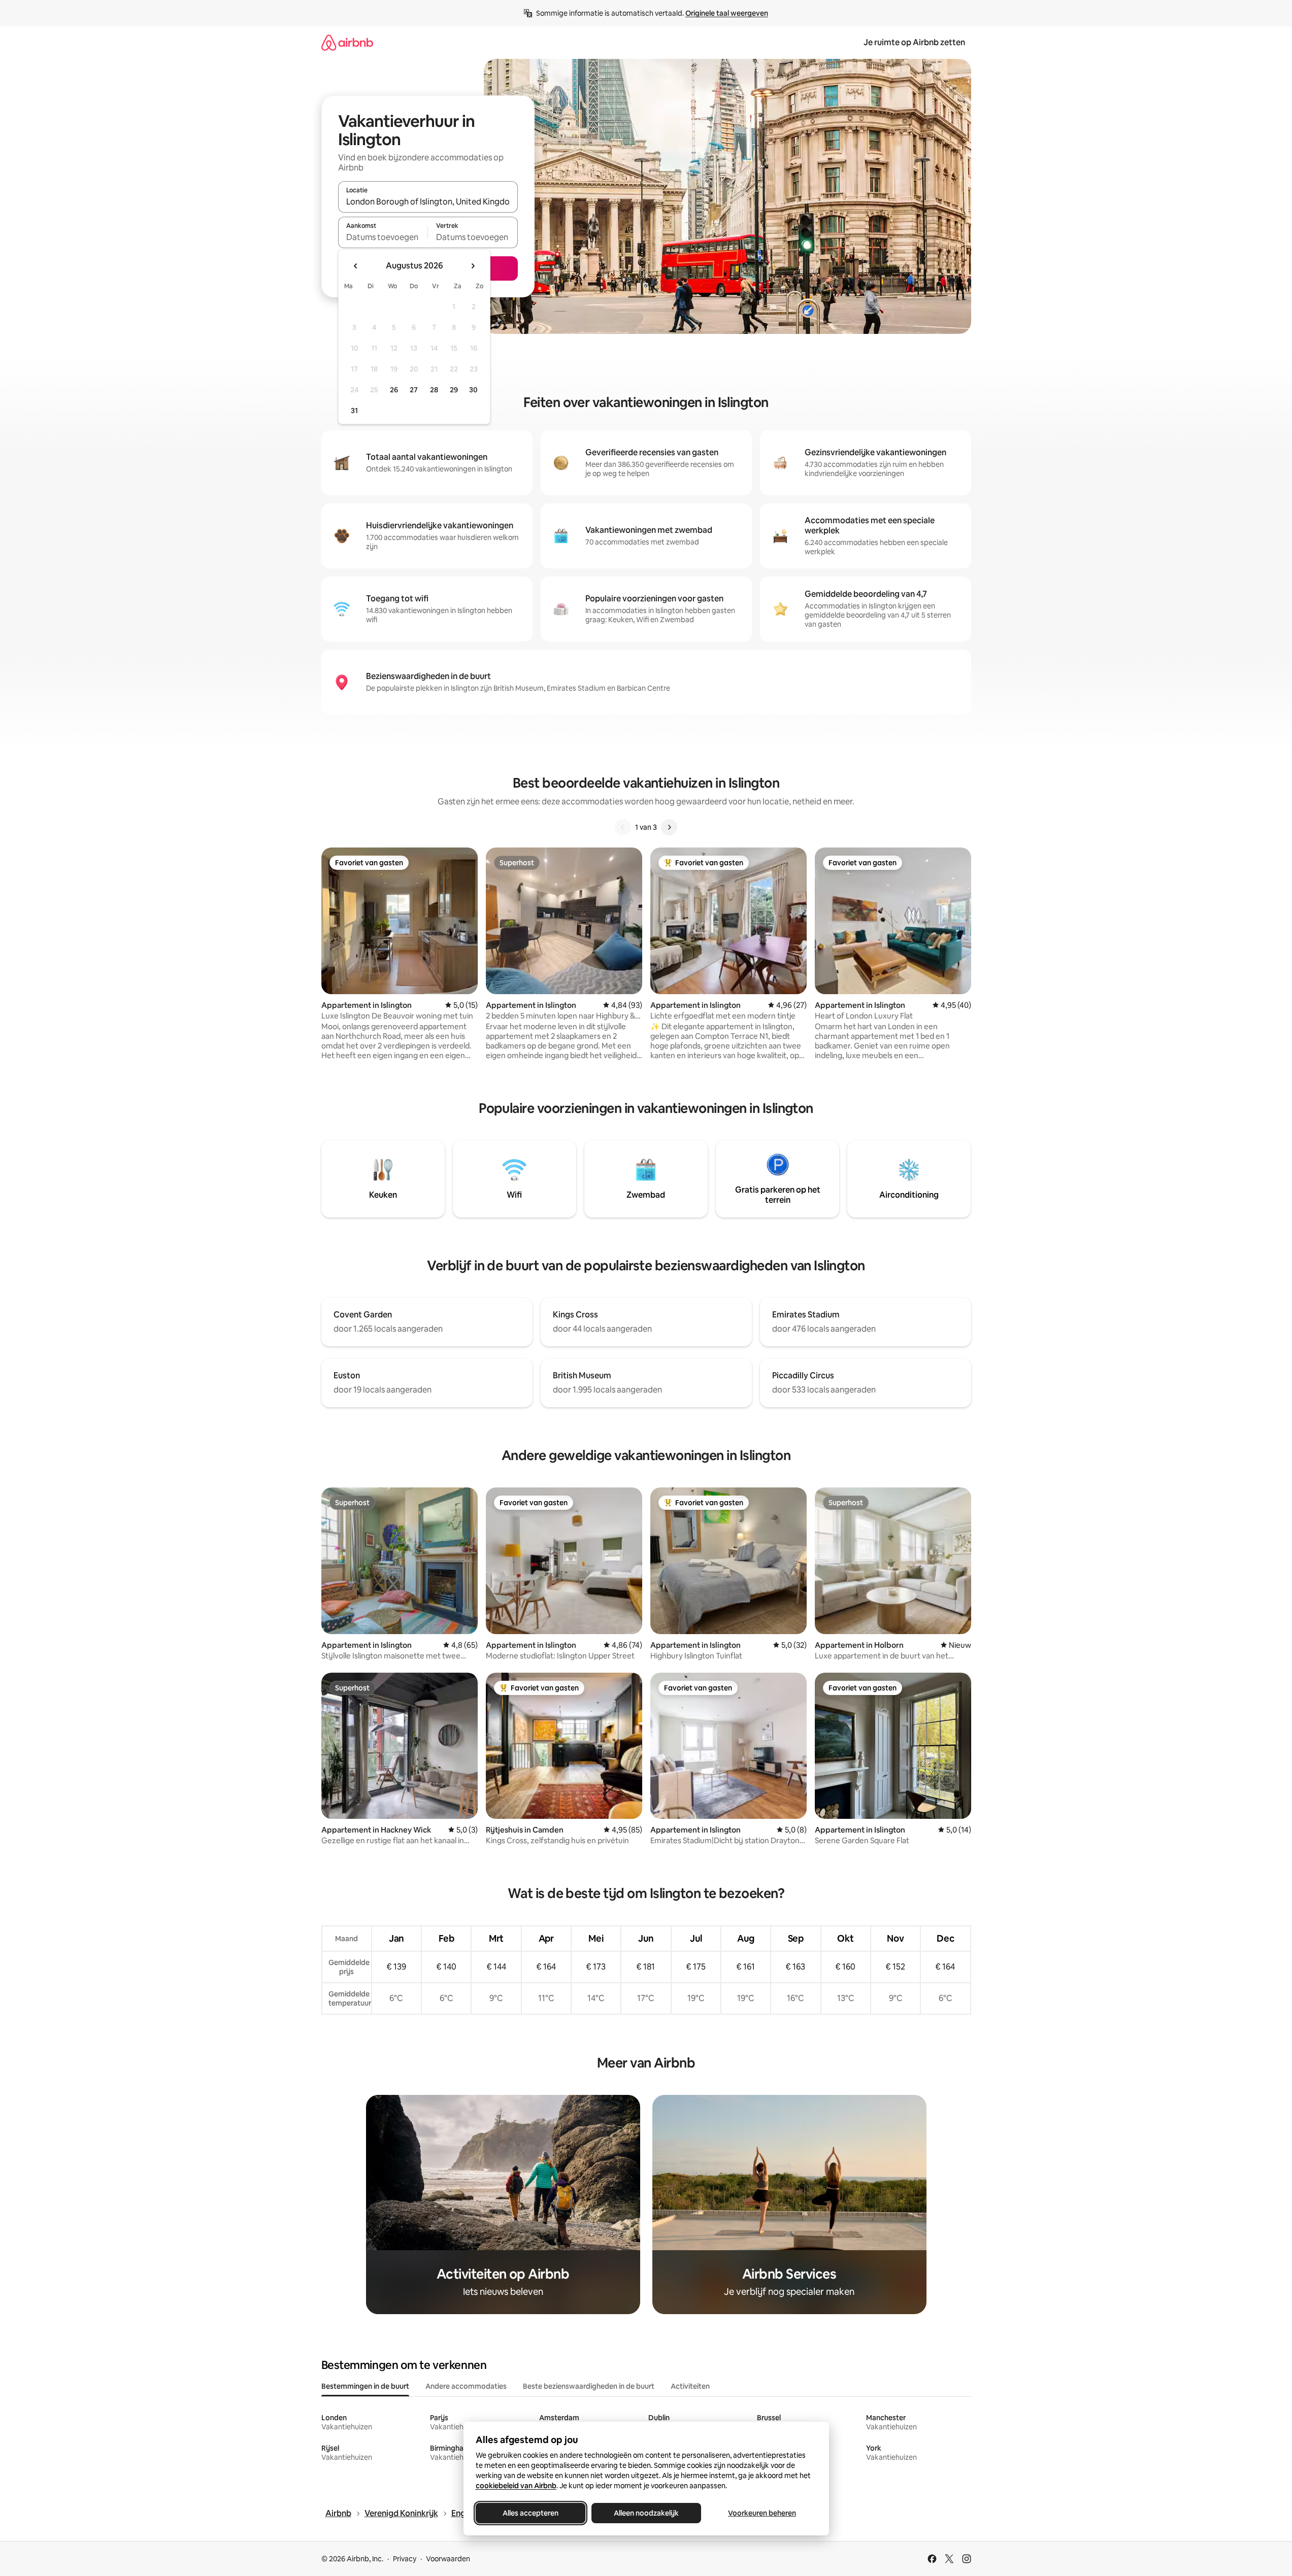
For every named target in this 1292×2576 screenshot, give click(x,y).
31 (354, 411)
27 (414, 390)
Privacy (405, 2559)
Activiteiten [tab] (690, 2386)
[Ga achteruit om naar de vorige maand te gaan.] (356, 266)
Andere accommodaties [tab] (466, 2386)
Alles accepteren (531, 2513)
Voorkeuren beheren (762, 2513)
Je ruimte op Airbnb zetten (914, 42)
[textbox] (383, 237)
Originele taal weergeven (727, 13)
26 (394, 390)
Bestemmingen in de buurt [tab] (365, 2386)
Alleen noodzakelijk (646, 2513)
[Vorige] (623, 827)
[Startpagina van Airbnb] (347, 42)
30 (473, 390)
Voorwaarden (448, 2559)
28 (434, 390)
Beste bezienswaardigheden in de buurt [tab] (589, 2386)
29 (454, 390)
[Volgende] (669, 827)
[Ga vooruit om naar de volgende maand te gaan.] (473, 266)
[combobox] (428, 201)
